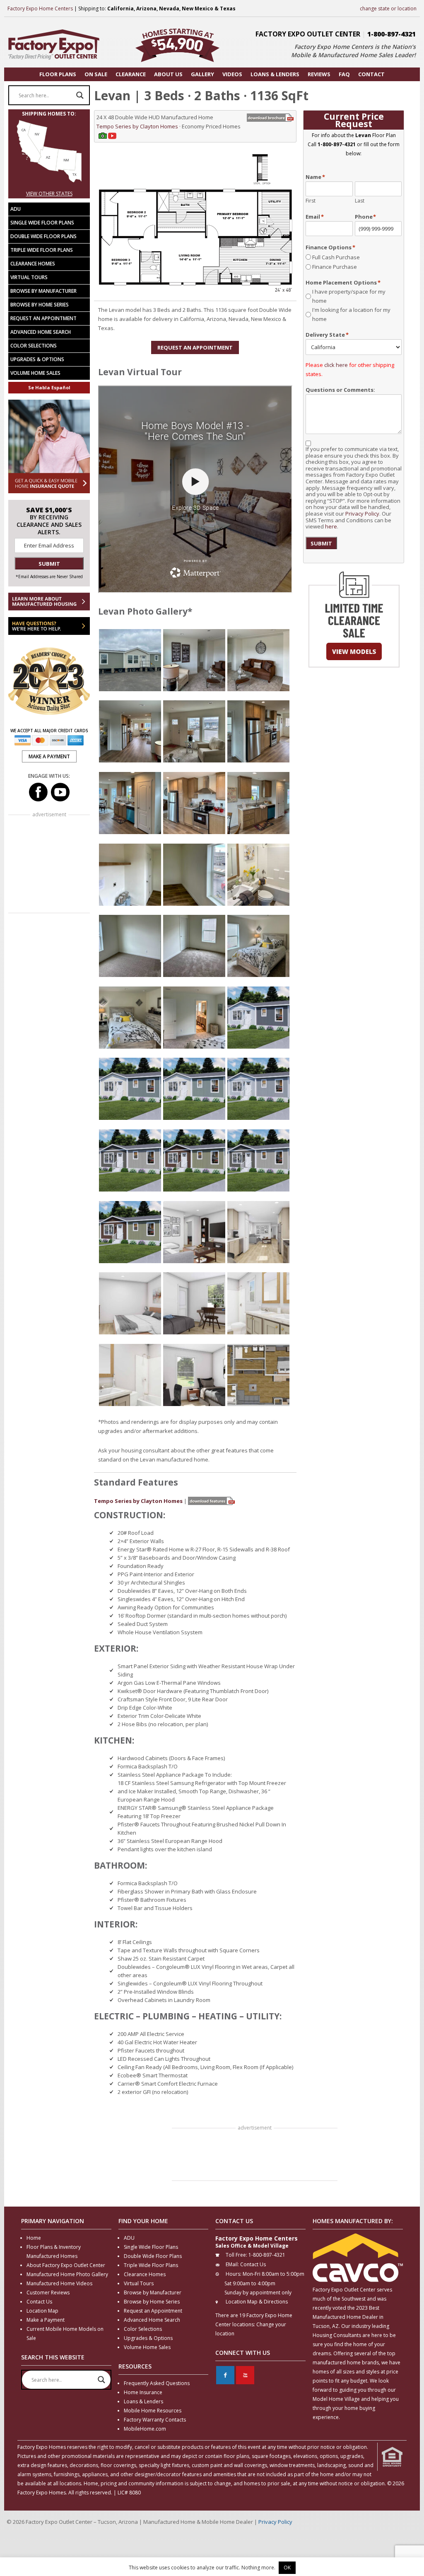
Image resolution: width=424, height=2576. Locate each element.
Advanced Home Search (41, 332)
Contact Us (39, 2302)
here (331, 526)
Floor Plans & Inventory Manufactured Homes (54, 2252)
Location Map (42, 2311)
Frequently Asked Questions (157, 2383)
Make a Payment (46, 2320)
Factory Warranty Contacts (155, 2420)
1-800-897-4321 (391, 34)
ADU (16, 209)
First (311, 201)
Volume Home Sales (35, 373)
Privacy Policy (362, 514)
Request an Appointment (43, 318)
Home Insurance (143, 2392)
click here (336, 365)
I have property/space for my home (349, 296)
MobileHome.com (145, 2429)
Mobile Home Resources (153, 2411)
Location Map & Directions (257, 2302)
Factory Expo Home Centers (40, 8)
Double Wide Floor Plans (43, 236)
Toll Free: (236, 2255)
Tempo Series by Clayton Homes (137, 126)
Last (360, 201)
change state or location (388, 8)
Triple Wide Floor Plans (42, 250)
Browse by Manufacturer (43, 291)
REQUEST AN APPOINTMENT (195, 347)
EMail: (232, 2264)
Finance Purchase (335, 267)
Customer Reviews (48, 2293)
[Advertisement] (255, 2155)
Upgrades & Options (37, 359)
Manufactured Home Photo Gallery (67, 2274)
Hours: (234, 2274)
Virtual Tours (29, 277)
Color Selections (34, 346)
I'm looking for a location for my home (351, 314)
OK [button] (287, 2568)
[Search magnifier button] (80, 95)
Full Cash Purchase (336, 257)
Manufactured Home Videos (59, 2283)
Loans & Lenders (143, 2401)
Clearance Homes (33, 264)
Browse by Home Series (40, 305)
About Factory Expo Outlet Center (66, 2265)
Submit (321, 543)
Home (34, 2238)
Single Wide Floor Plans (42, 223)
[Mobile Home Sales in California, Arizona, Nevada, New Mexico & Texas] (49, 185)
